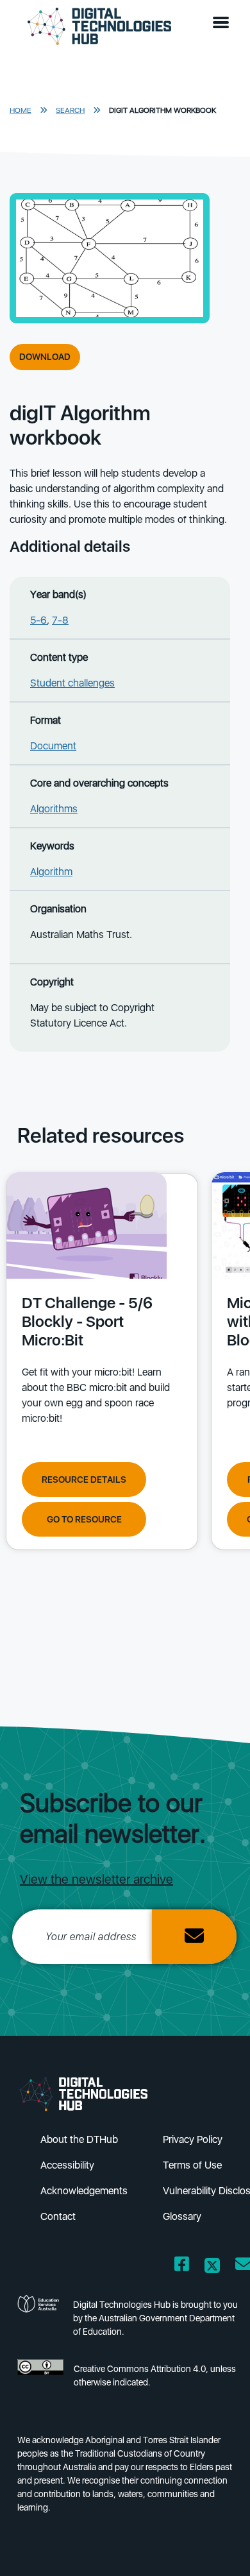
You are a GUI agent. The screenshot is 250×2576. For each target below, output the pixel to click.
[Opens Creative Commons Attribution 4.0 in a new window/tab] (40, 2379)
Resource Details (84, 1480)
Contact (58, 2216)
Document (53, 746)
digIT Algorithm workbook (162, 110)
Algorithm (51, 872)
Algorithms (54, 809)
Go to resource (84, 1519)
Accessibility (67, 2165)
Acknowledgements (84, 2191)
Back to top (219, 2548)
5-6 (38, 620)
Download (45, 357)
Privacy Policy (193, 2139)
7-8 (60, 620)
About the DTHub (79, 2139)
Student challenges (72, 683)
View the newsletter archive (96, 1879)
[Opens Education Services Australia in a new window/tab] (40, 2322)
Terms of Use (192, 2165)
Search (70, 110)
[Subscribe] (194, 1937)
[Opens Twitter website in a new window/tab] (212, 2266)
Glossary (182, 2216)
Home (21, 110)
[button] (224, 23)
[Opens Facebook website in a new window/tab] (182, 2266)
